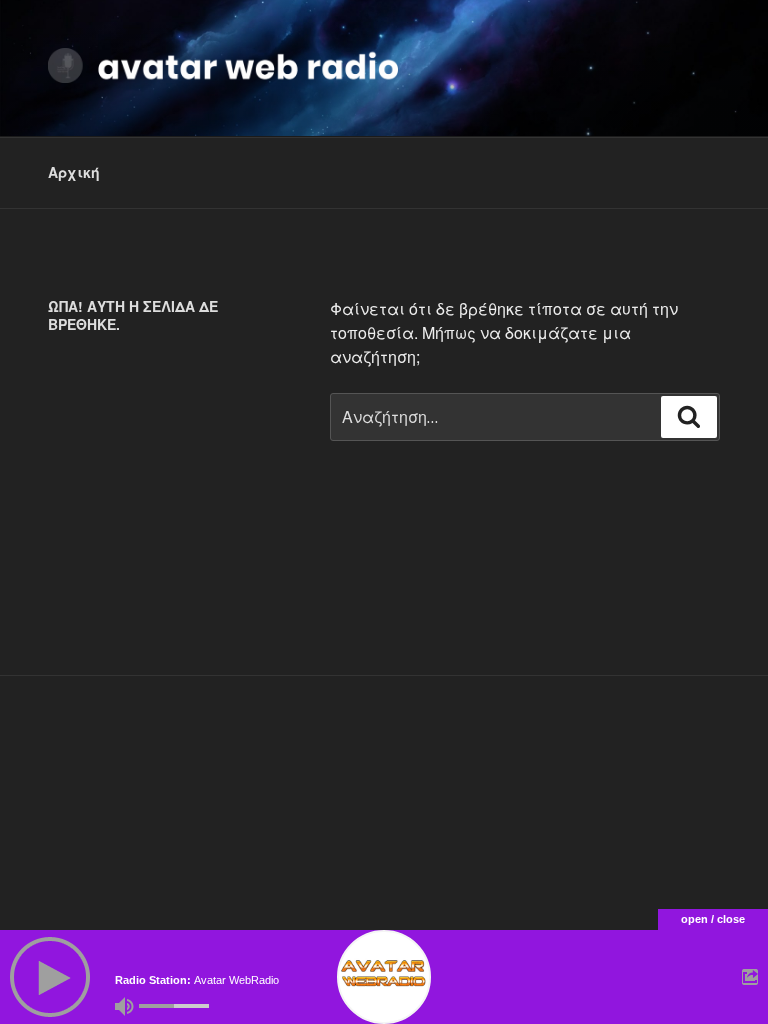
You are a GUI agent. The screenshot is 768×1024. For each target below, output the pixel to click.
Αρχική (74, 172)
